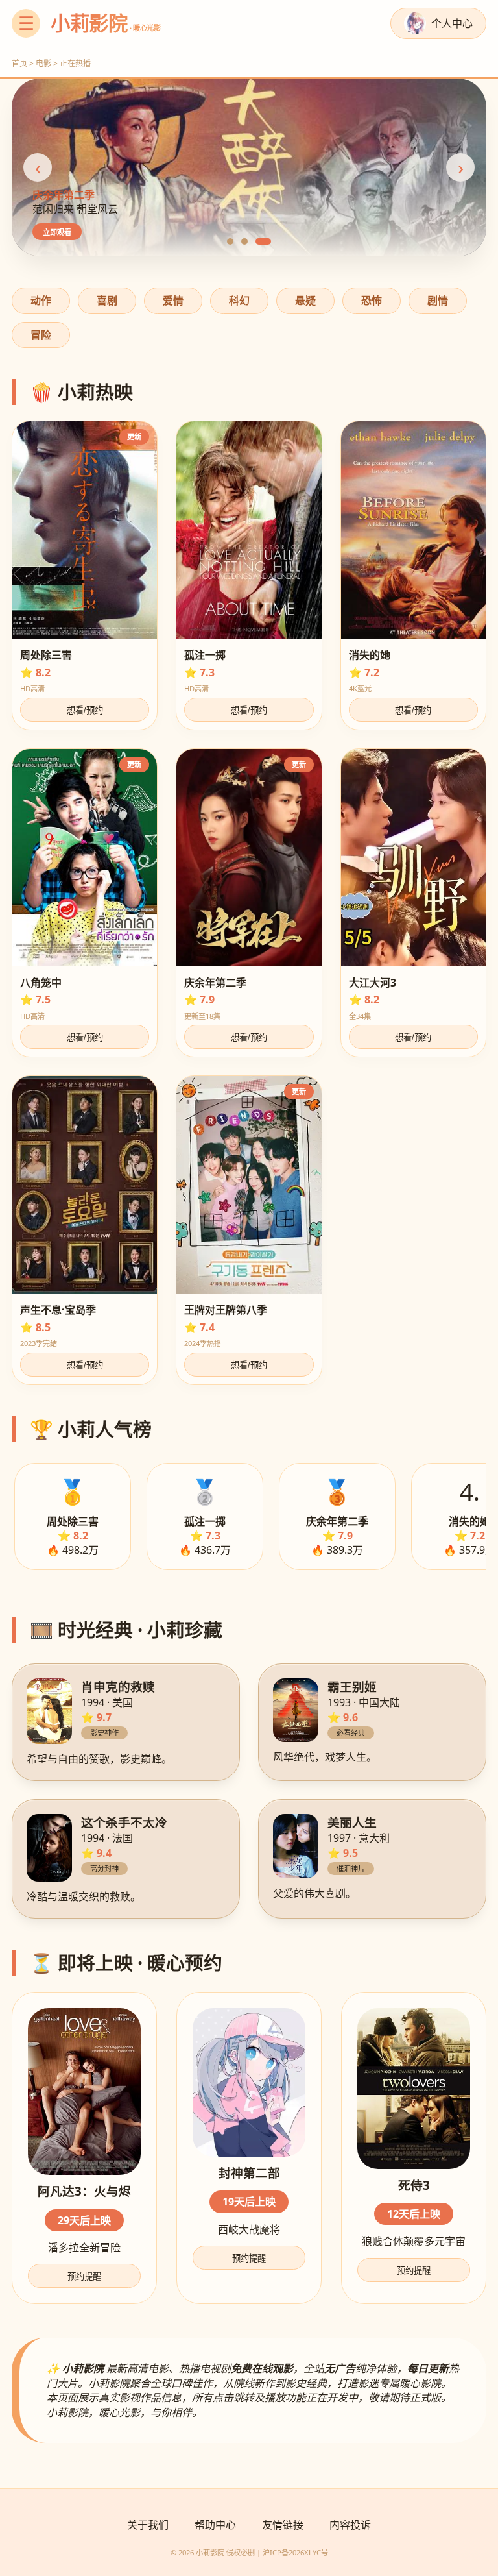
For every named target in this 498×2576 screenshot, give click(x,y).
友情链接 (283, 2525)
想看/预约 (85, 710)
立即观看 (57, 232)
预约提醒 (84, 2276)
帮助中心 (215, 2525)
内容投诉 (350, 2525)
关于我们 (148, 2525)
